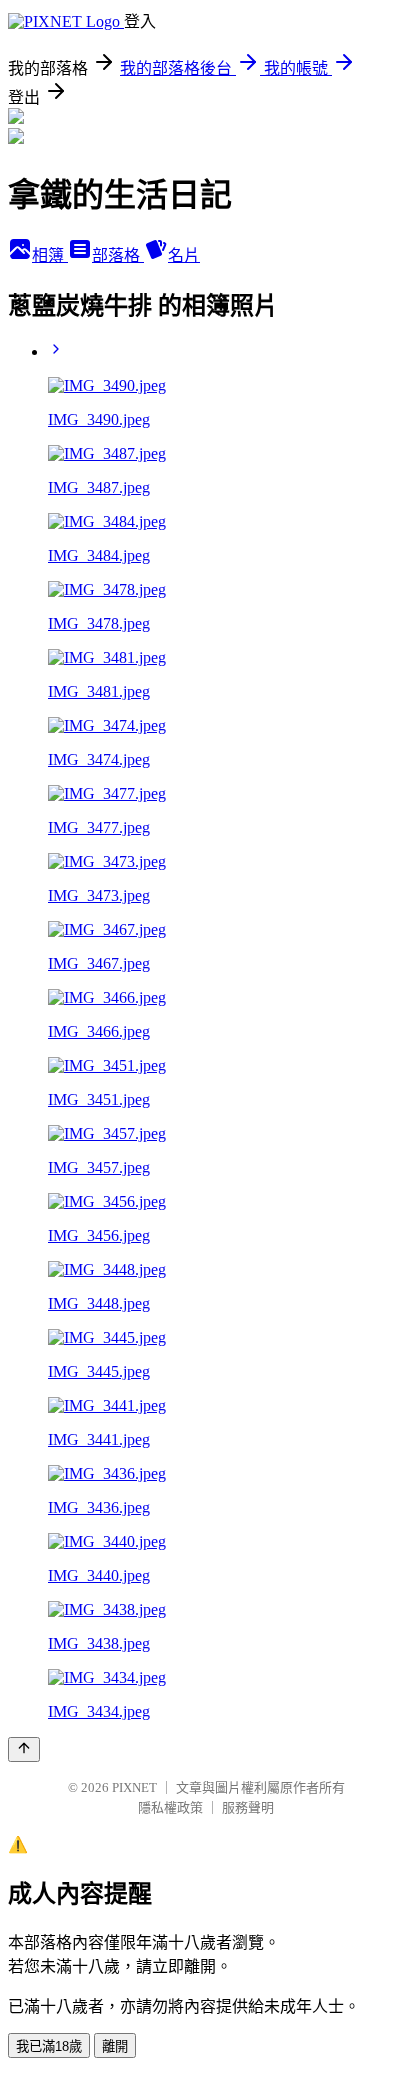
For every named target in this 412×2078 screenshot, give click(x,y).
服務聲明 (248, 1807)
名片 (184, 255)
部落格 (118, 255)
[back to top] (24, 1749)
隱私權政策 (170, 1807)
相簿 (50, 255)
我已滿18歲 (49, 2046)
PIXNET (134, 1787)
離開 (115, 2046)
